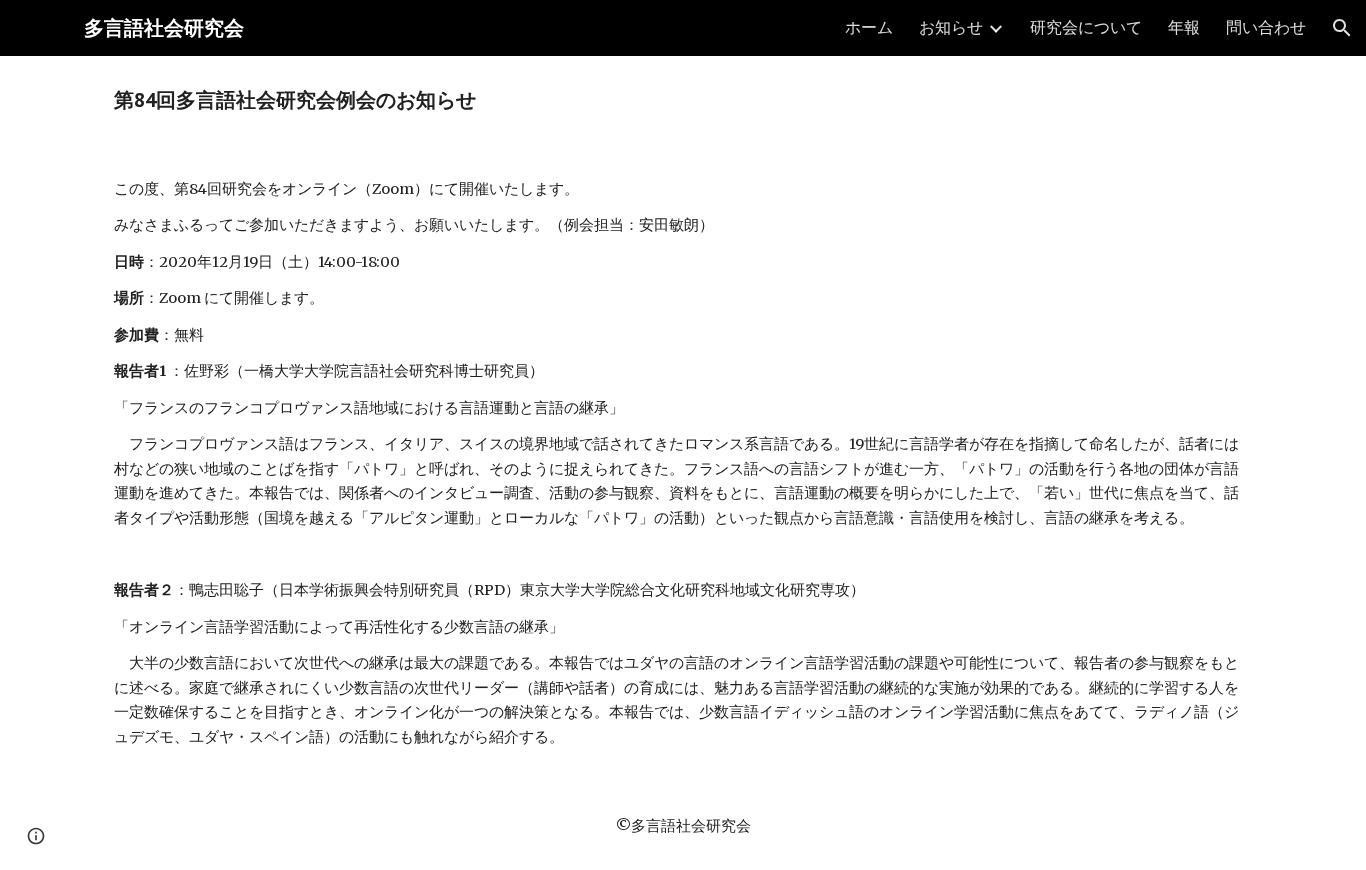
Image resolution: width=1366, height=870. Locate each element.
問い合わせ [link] (1266, 27)
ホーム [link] (869, 27)
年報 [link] (1184, 27)
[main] (683, 100)
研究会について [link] (1086, 27)
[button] (1342, 28)
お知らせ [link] (951, 27)
